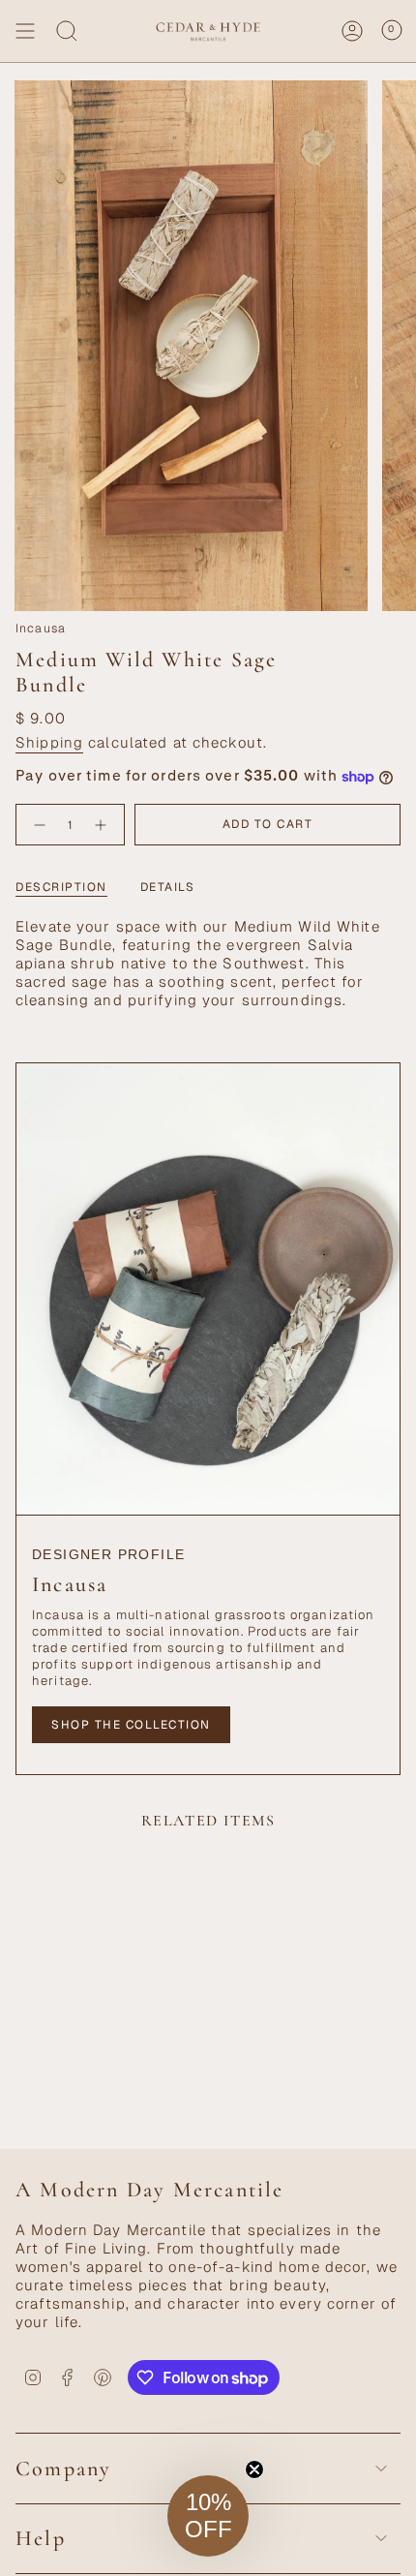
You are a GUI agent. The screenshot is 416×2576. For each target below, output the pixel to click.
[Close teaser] (254, 2469)
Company (63, 2469)
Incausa (41, 629)
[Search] (67, 31)
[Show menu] (25, 31)
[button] (208, 2516)
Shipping (49, 742)
